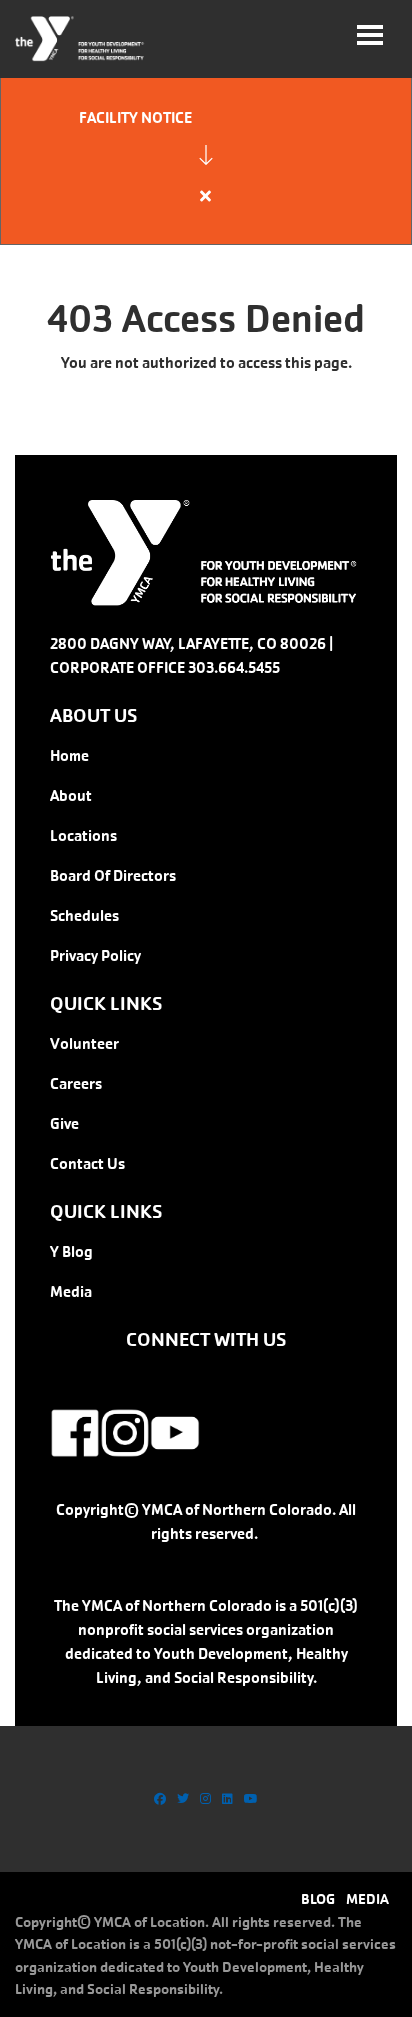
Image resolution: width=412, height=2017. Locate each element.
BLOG (318, 1899)
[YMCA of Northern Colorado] (80, 39)
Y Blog (71, 1251)
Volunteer (84, 1043)
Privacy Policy (95, 955)
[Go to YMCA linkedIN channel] (227, 1799)
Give (64, 1123)
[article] (206, 160)
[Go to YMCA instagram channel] (205, 1799)
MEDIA (367, 1899)
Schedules (84, 915)
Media (71, 1291)
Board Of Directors (113, 875)
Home (69, 755)
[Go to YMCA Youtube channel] (251, 1799)
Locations (83, 835)
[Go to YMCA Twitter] (183, 1799)
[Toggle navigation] (370, 35)
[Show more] (206, 155)
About (71, 795)
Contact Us (87, 1163)
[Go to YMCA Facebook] (160, 1799)
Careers (76, 1083)
